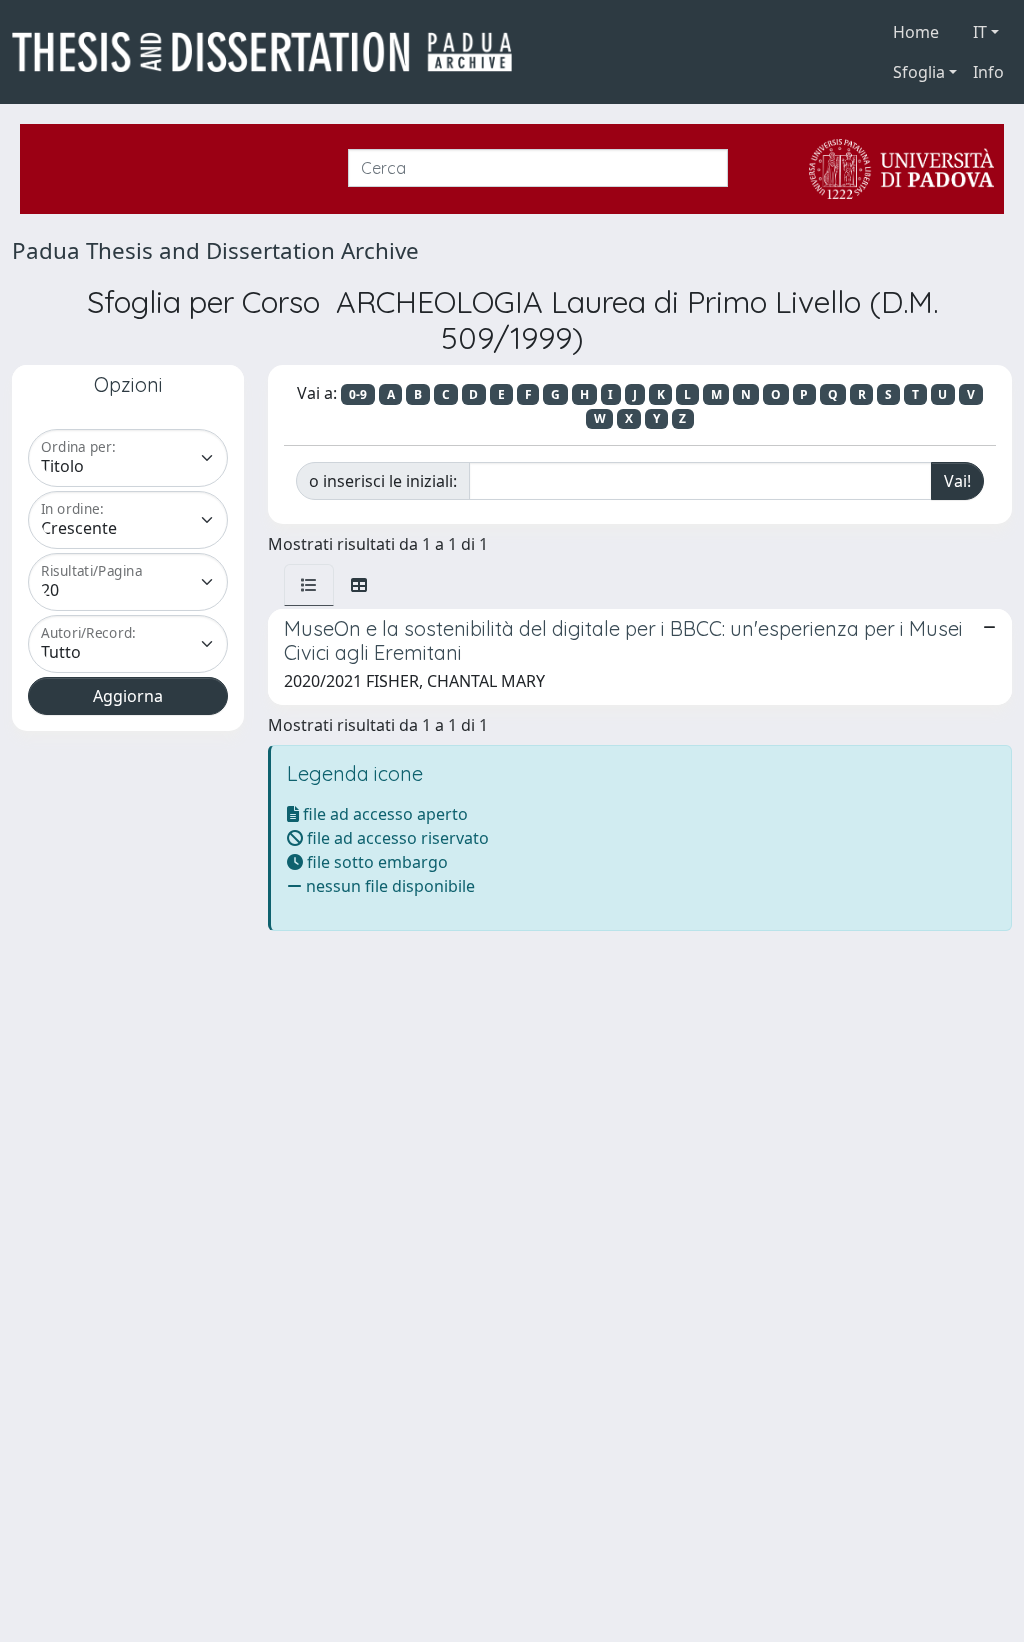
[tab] (309, 585)
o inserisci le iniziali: (383, 481)
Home (916, 32)
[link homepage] (270, 52)
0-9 (358, 394)
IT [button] (980, 32)
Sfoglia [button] (919, 72)
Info (988, 72)
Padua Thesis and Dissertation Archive (215, 250)
